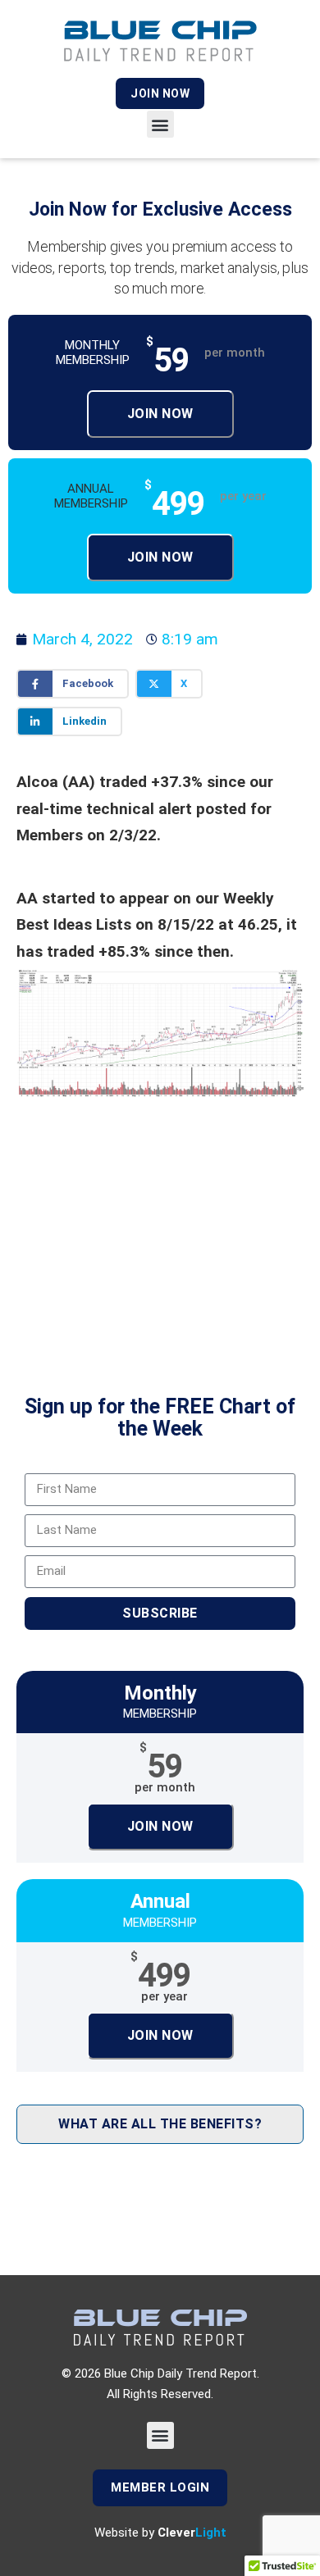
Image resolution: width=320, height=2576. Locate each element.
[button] (160, 124)
